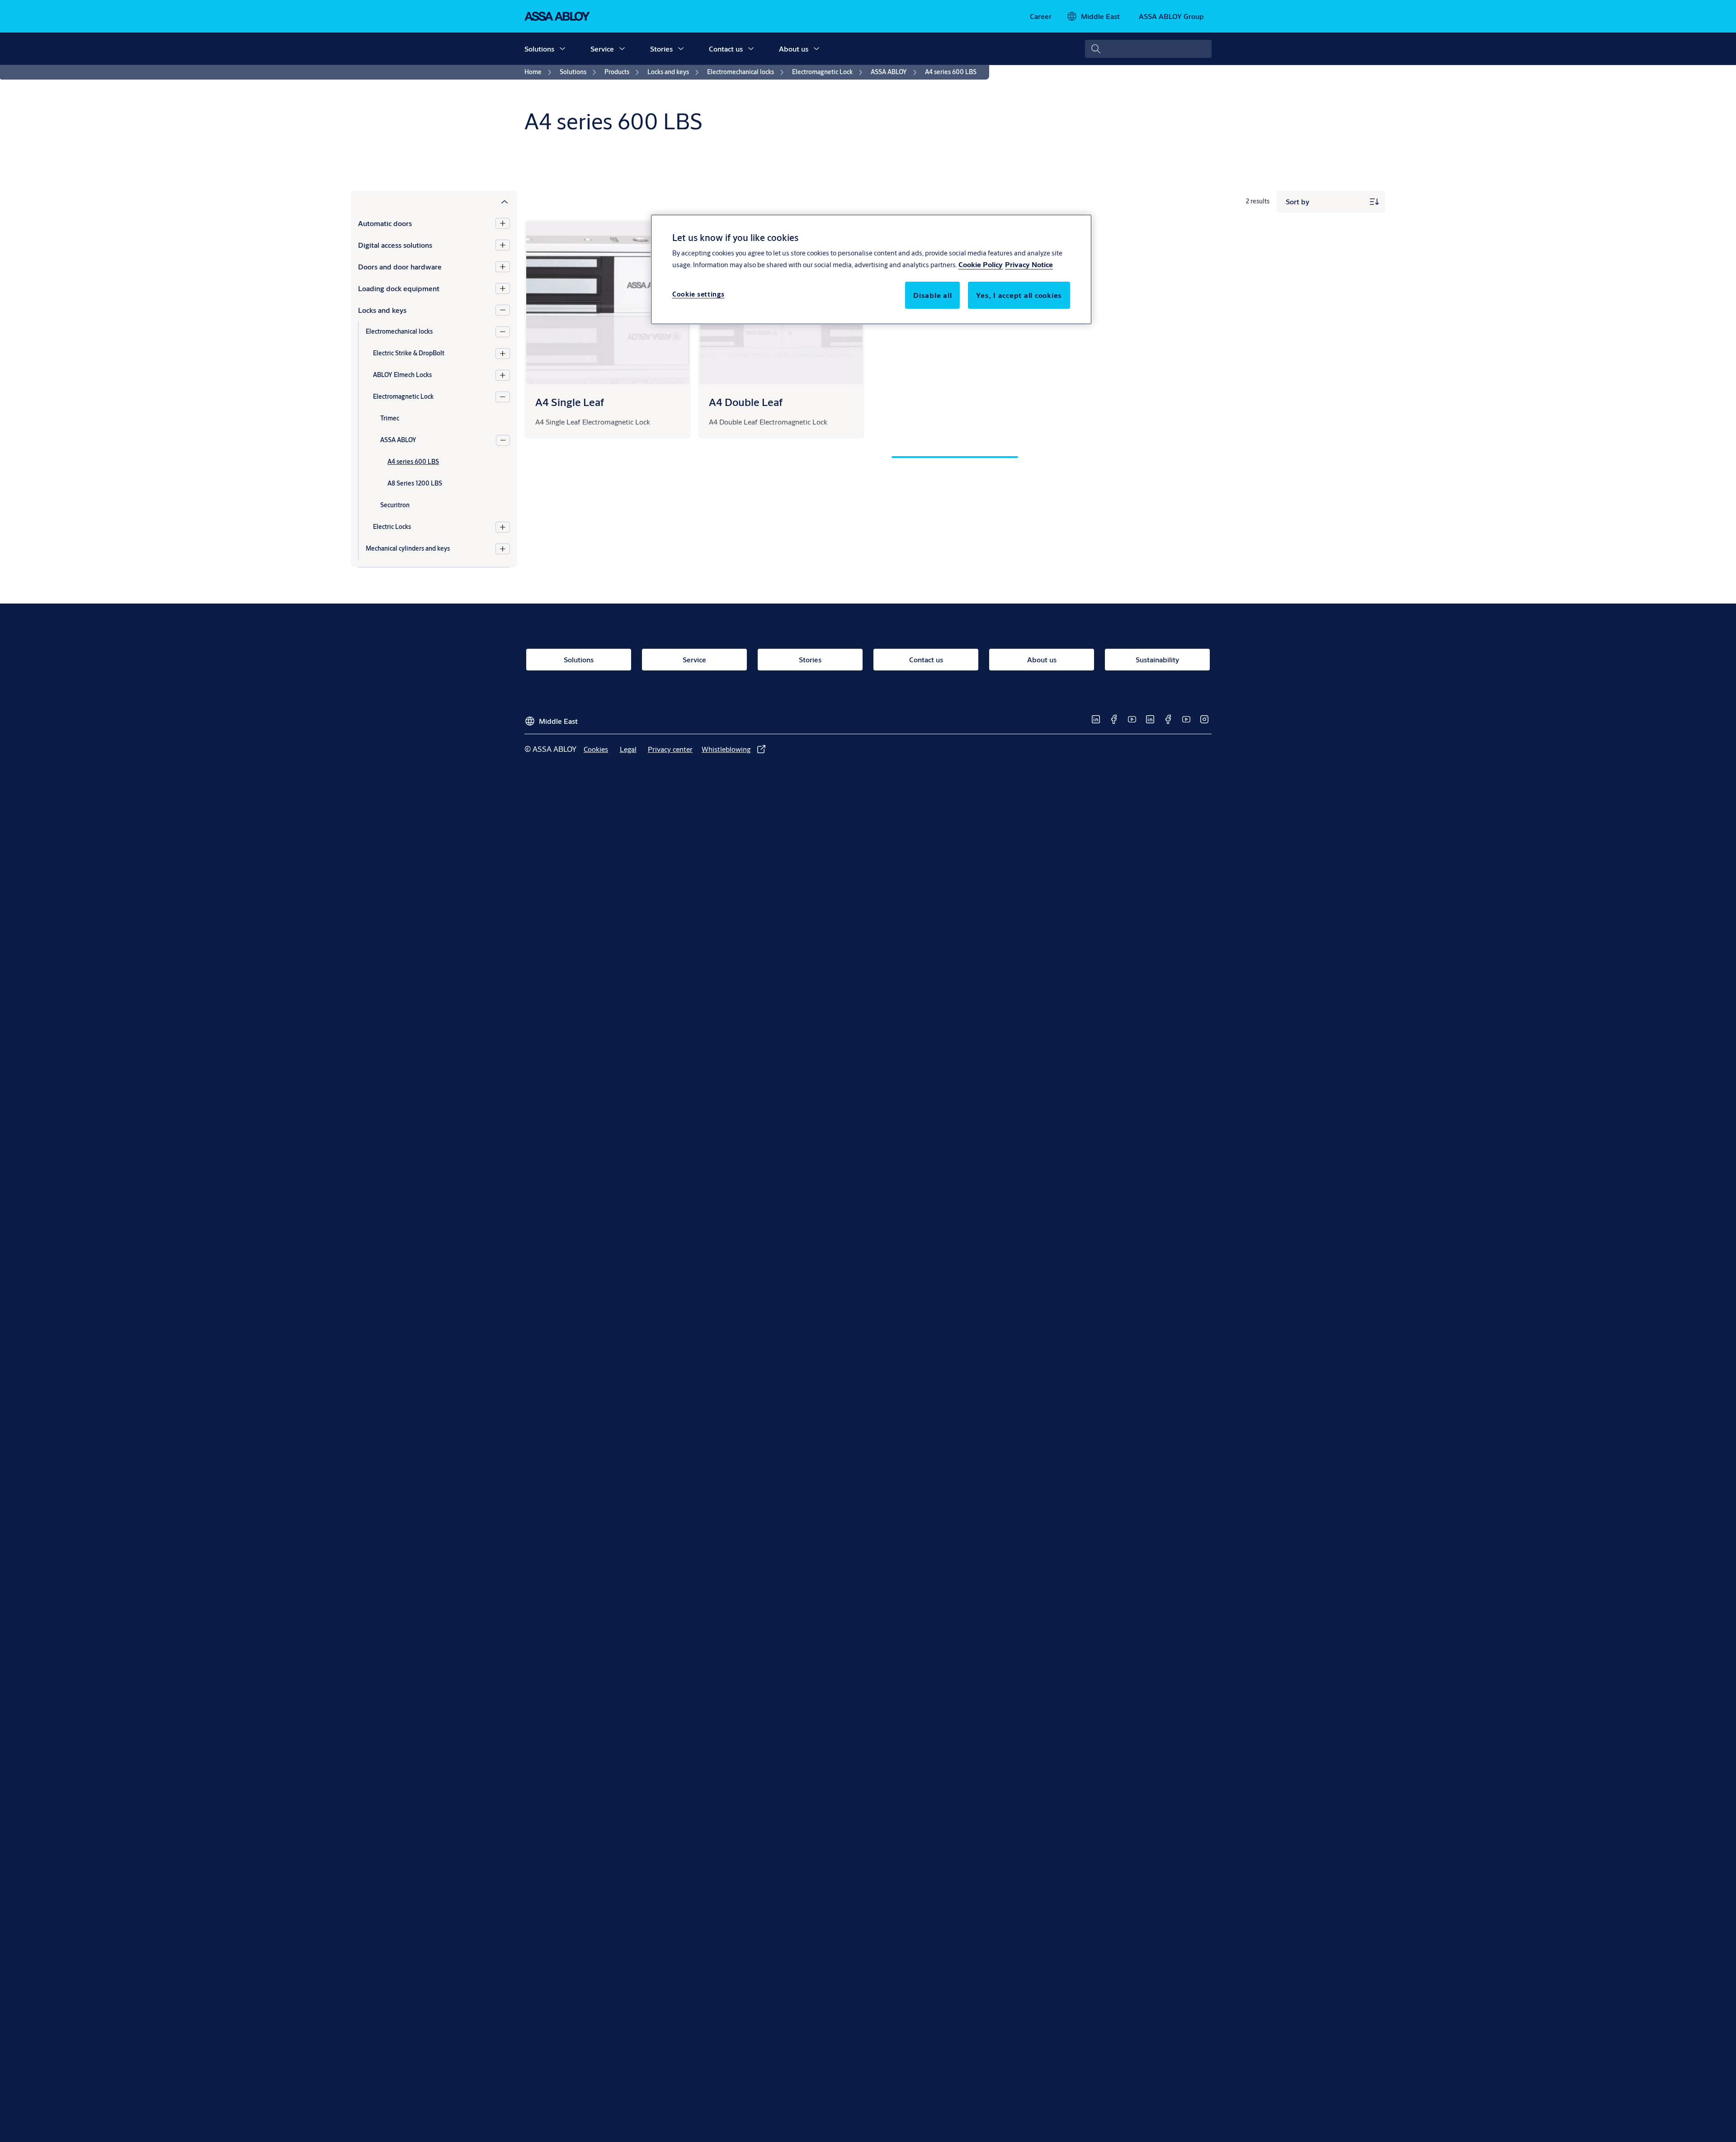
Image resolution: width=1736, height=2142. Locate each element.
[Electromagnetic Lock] (503, 397)
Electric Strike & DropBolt (409, 353)
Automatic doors (385, 223)
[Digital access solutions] (503, 245)
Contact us (726, 49)
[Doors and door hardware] (503, 267)
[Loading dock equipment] (503, 288)
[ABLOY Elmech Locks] (503, 375)
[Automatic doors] (503, 223)
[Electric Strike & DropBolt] (503, 354)
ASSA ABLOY (398, 440)
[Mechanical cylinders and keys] (503, 549)
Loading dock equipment (399, 288)
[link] (1041, 16)
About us (794, 49)
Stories (661, 49)
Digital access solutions (395, 245)
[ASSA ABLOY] (503, 440)
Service (602, 49)
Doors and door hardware (400, 267)
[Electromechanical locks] (503, 332)
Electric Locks (392, 527)
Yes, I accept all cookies (1019, 295)
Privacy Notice (1029, 264)
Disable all (932, 295)
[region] (871, 269)
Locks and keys (382, 310)
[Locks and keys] (503, 310)
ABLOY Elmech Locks (402, 375)
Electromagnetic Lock (403, 396)
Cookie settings (698, 294)
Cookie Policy (981, 264)
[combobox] (1148, 49)
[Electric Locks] (503, 527)
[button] (562, 49)
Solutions (539, 49)
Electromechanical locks (399, 331)
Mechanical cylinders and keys (408, 548)
